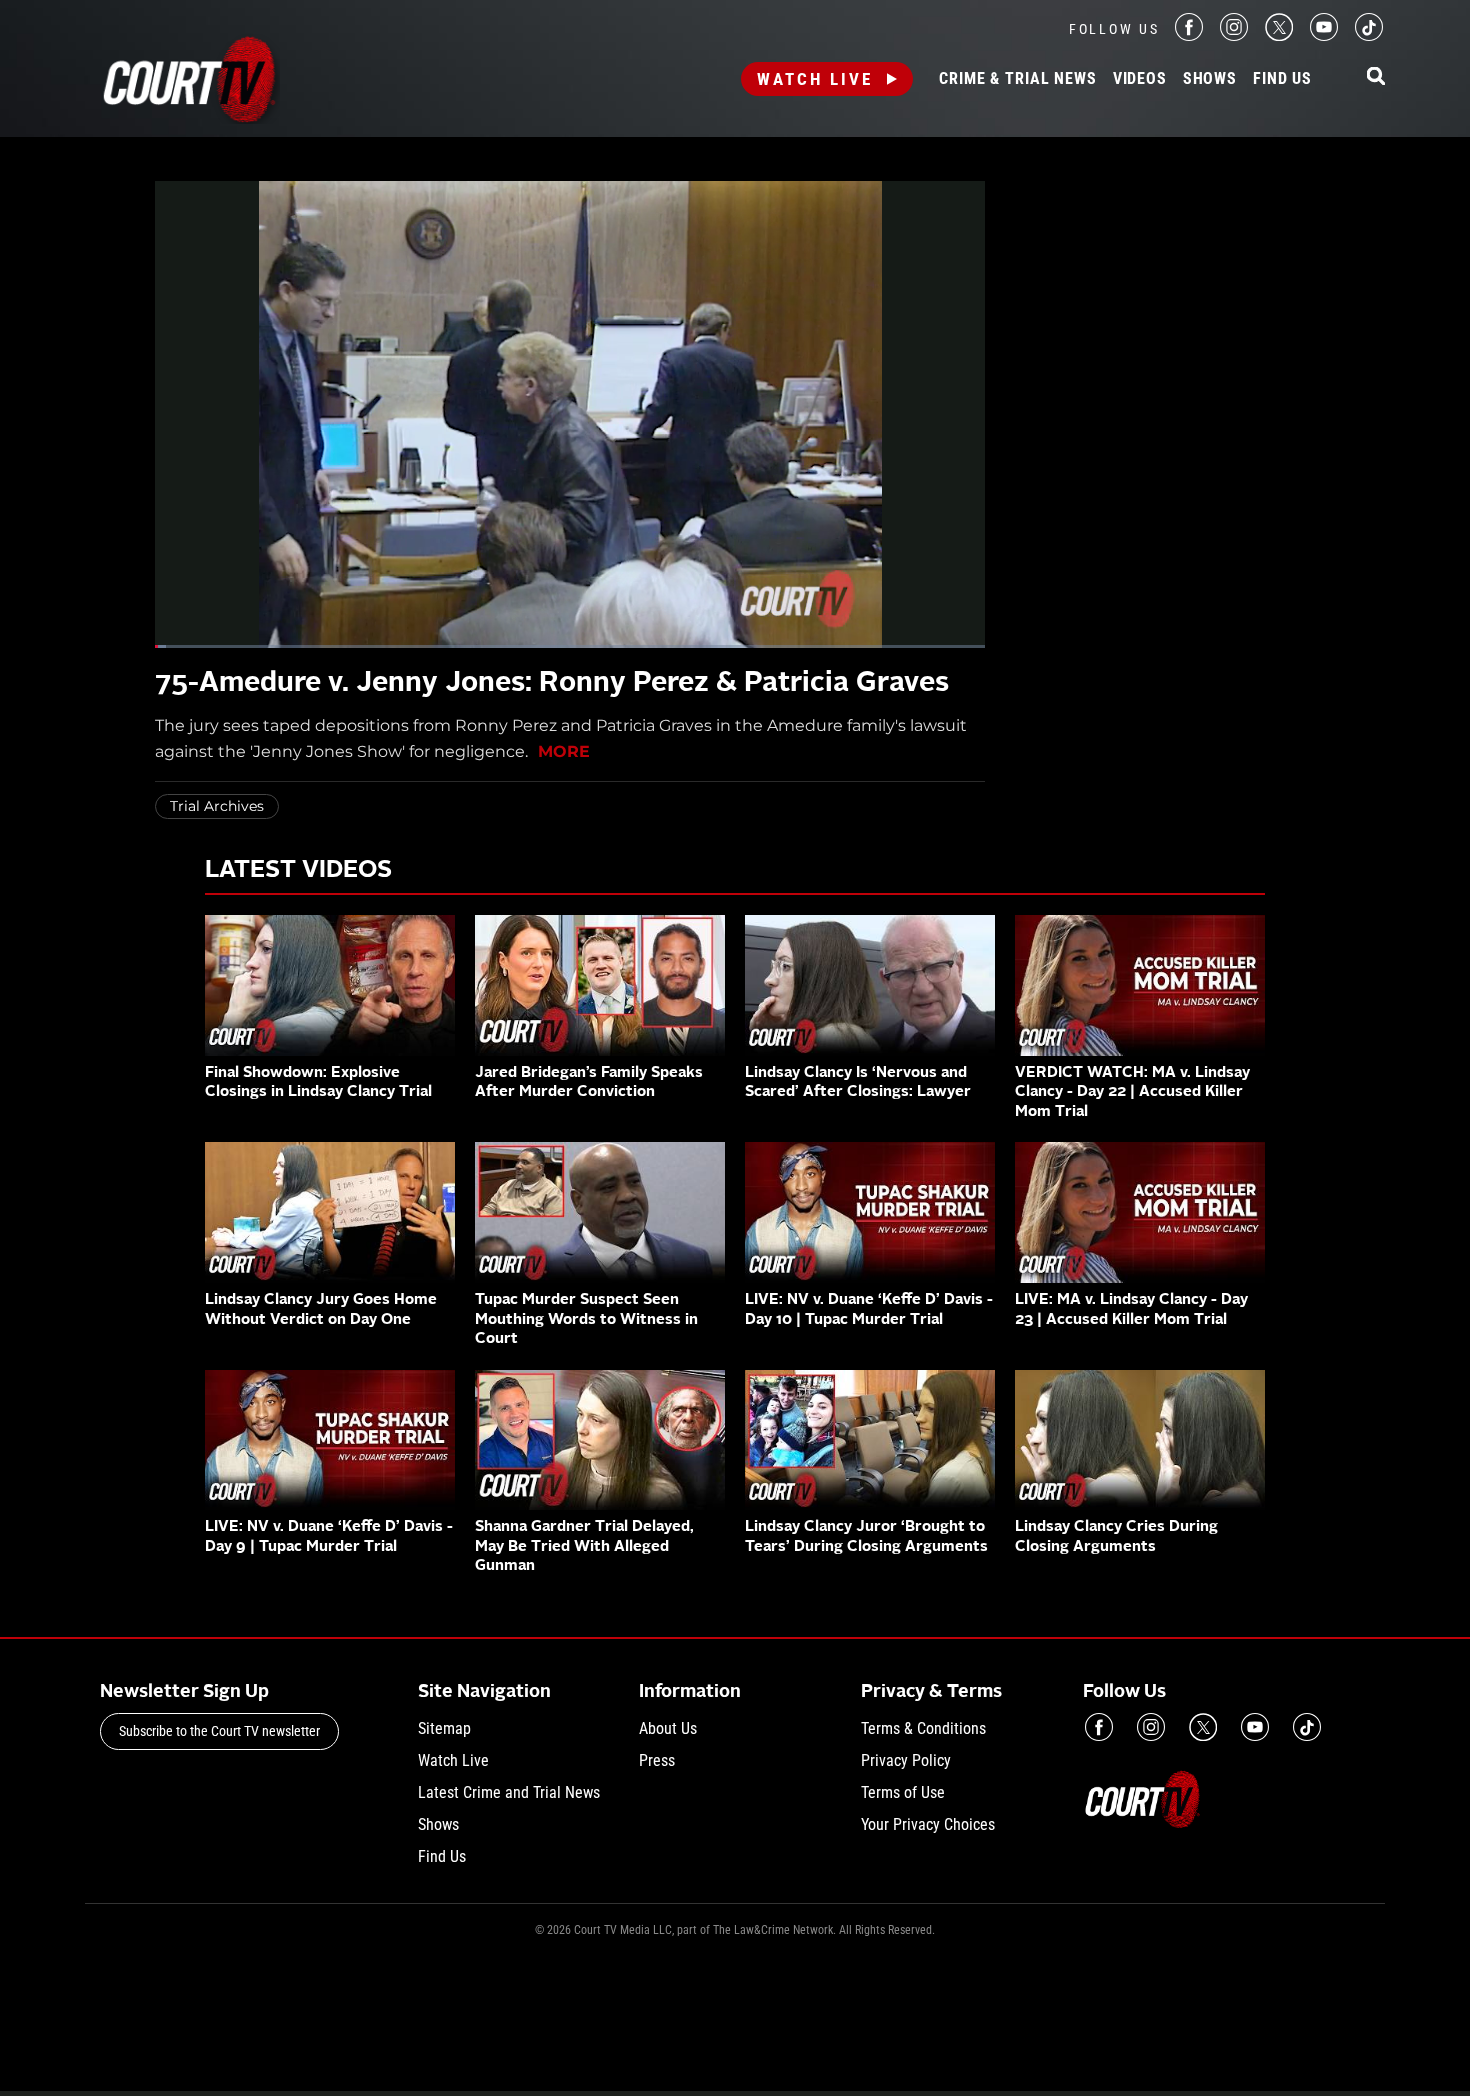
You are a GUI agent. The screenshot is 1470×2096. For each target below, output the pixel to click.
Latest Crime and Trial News (509, 1792)
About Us (668, 1728)
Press (657, 1760)
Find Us (1282, 79)
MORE (564, 751)
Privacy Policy (906, 1760)
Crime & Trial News (1017, 79)
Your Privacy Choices (928, 1824)
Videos (1140, 79)
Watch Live (815, 79)
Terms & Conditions (923, 1728)
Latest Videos (298, 871)
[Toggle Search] (1376, 77)
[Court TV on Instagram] (1234, 35)
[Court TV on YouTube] (1324, 35)
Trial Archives (217, 806)
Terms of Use (903, 1792)
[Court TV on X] (1279, 35)
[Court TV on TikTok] (1369, 35)
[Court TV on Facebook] (1189, 35)
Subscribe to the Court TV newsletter (219, 1731)
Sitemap (444, 1728)
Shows (1210, 79)
